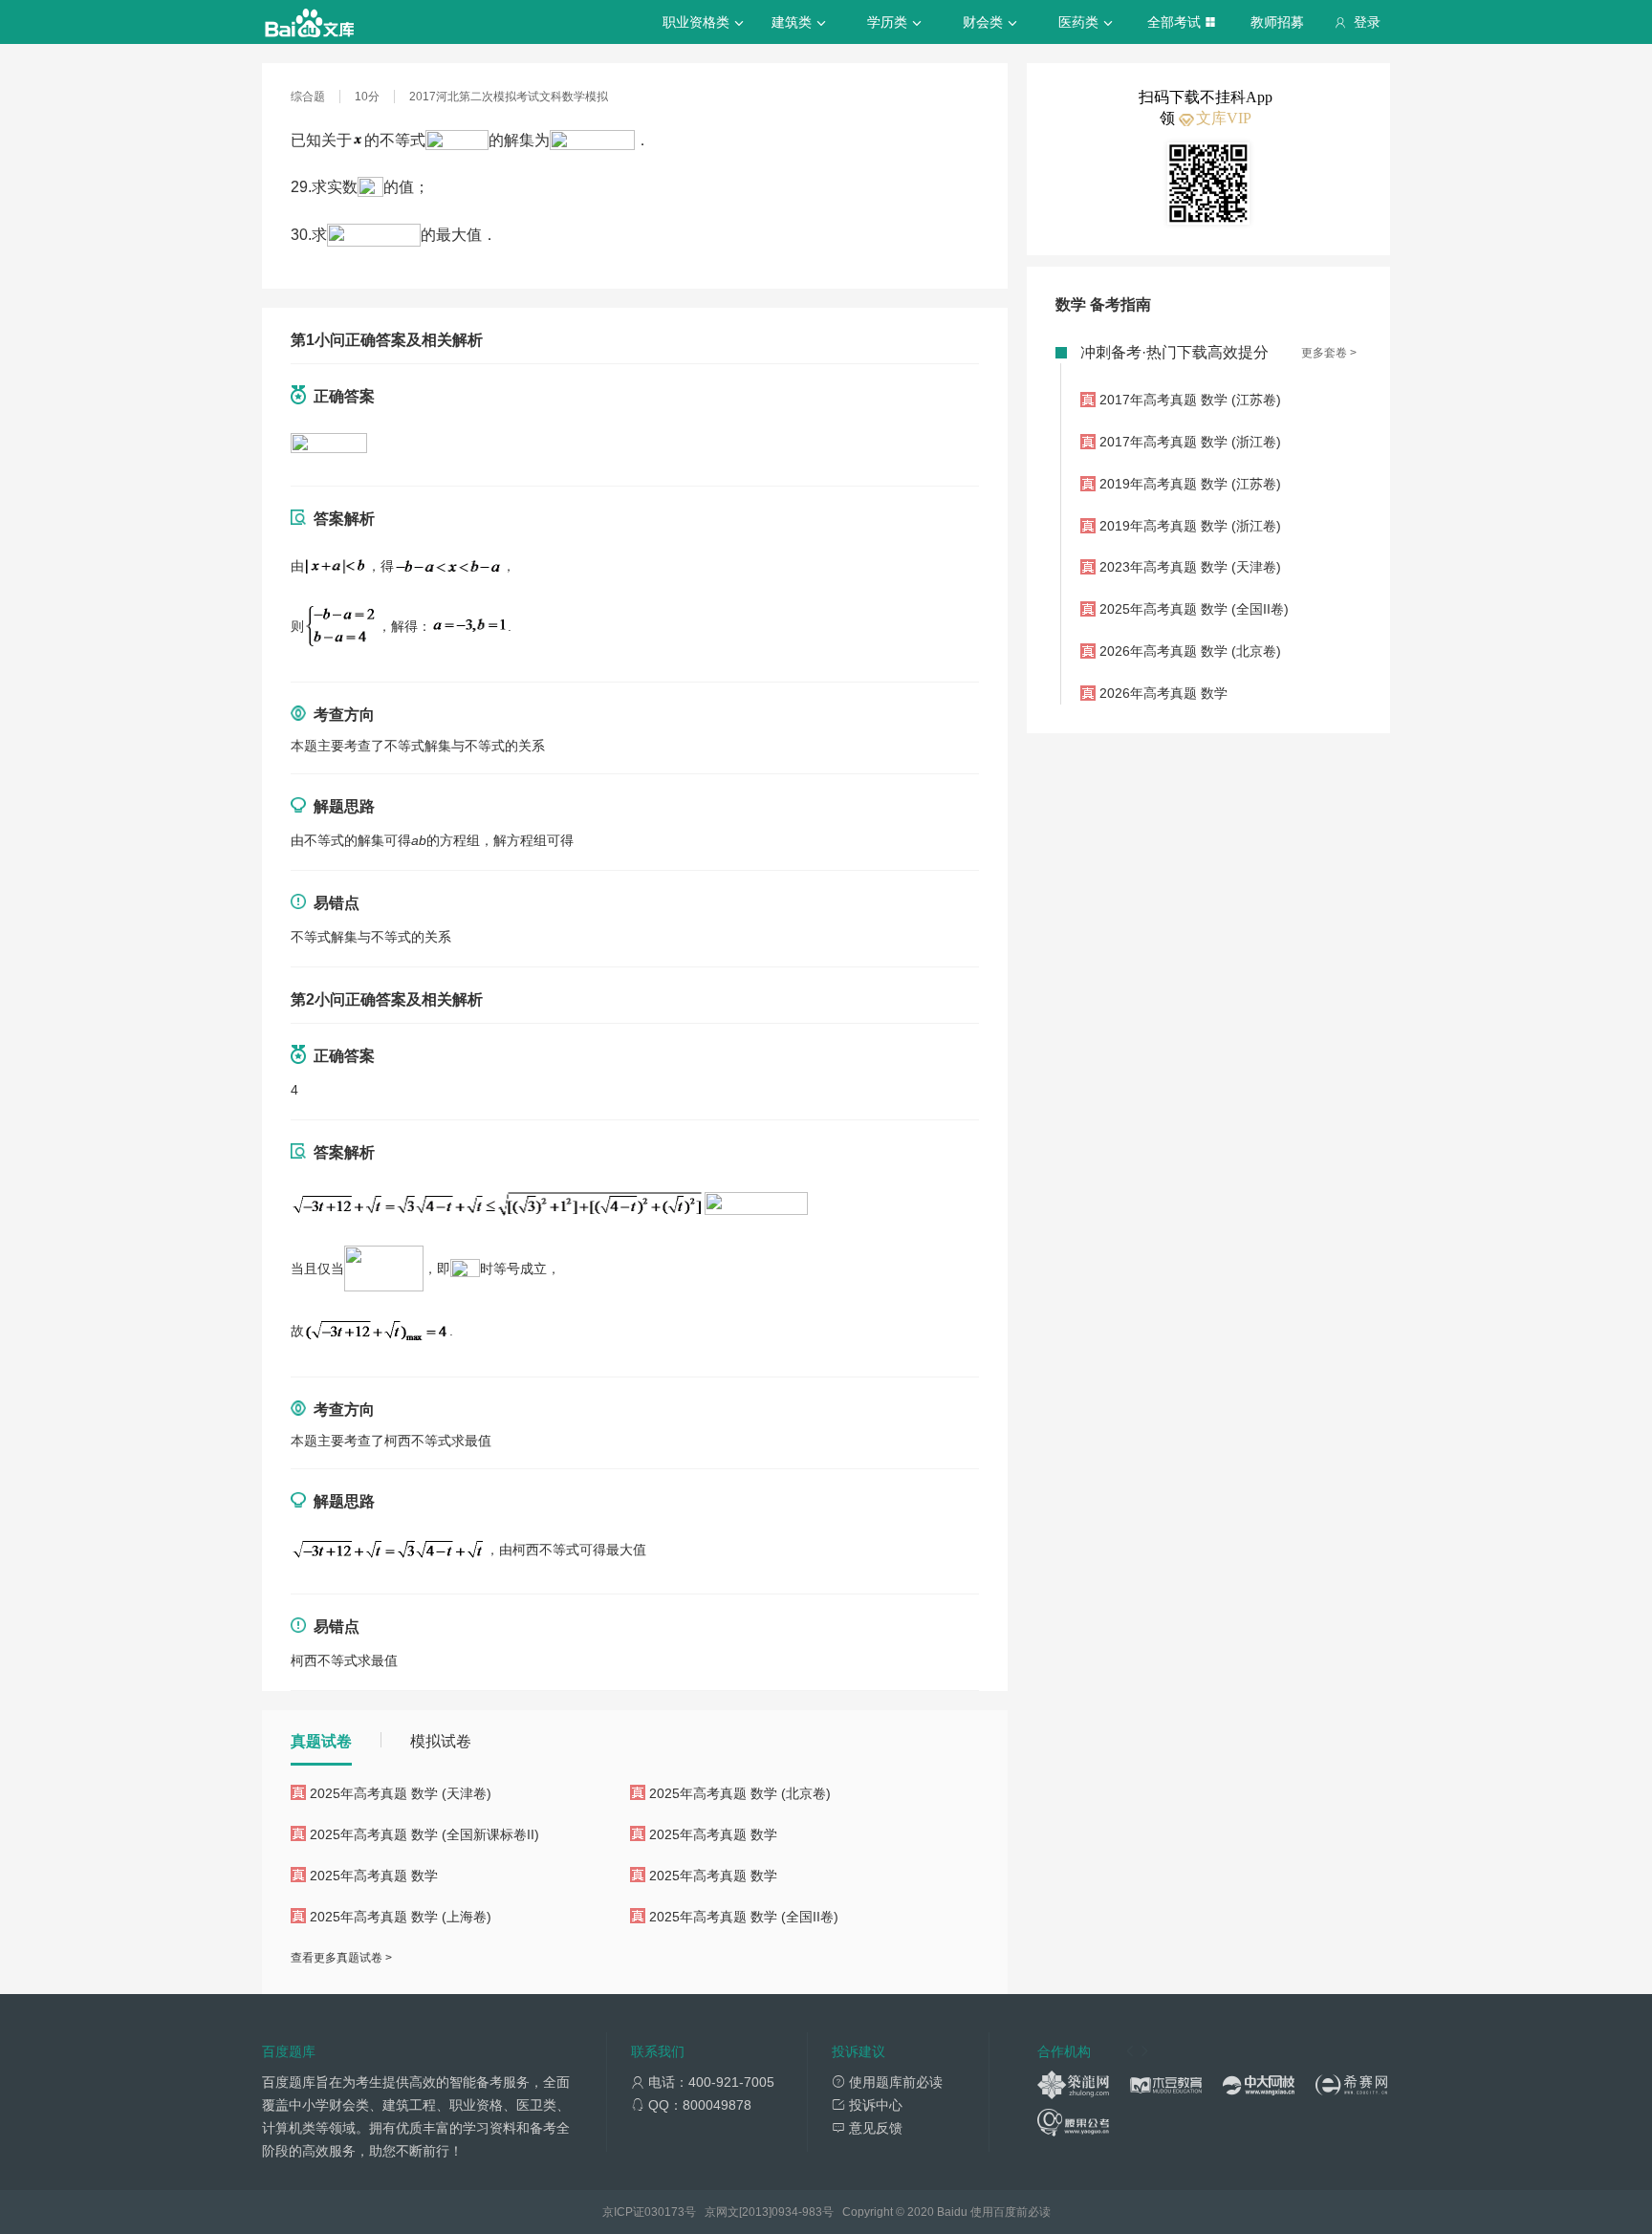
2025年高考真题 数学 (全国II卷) (744, 1917)
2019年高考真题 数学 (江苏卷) (1190, 484)
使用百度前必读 (1011, 2212)
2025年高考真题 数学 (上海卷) (401, 1917)
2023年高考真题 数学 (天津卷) (1190, 567)
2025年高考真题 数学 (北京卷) (740, 1793)
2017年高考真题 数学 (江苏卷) (1190, 400)
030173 (664, 2212)
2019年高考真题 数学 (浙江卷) (1190, 526)
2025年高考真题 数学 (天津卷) (401, 1793)
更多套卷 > (1329, 353)
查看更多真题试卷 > (341, 1958)
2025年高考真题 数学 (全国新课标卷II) (424, 1834)
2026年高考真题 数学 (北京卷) (1190, 651)
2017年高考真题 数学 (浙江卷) (1190, 442)
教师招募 (1277, 22)
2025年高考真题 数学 (713, 1834)
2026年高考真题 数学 (1163, 693)
